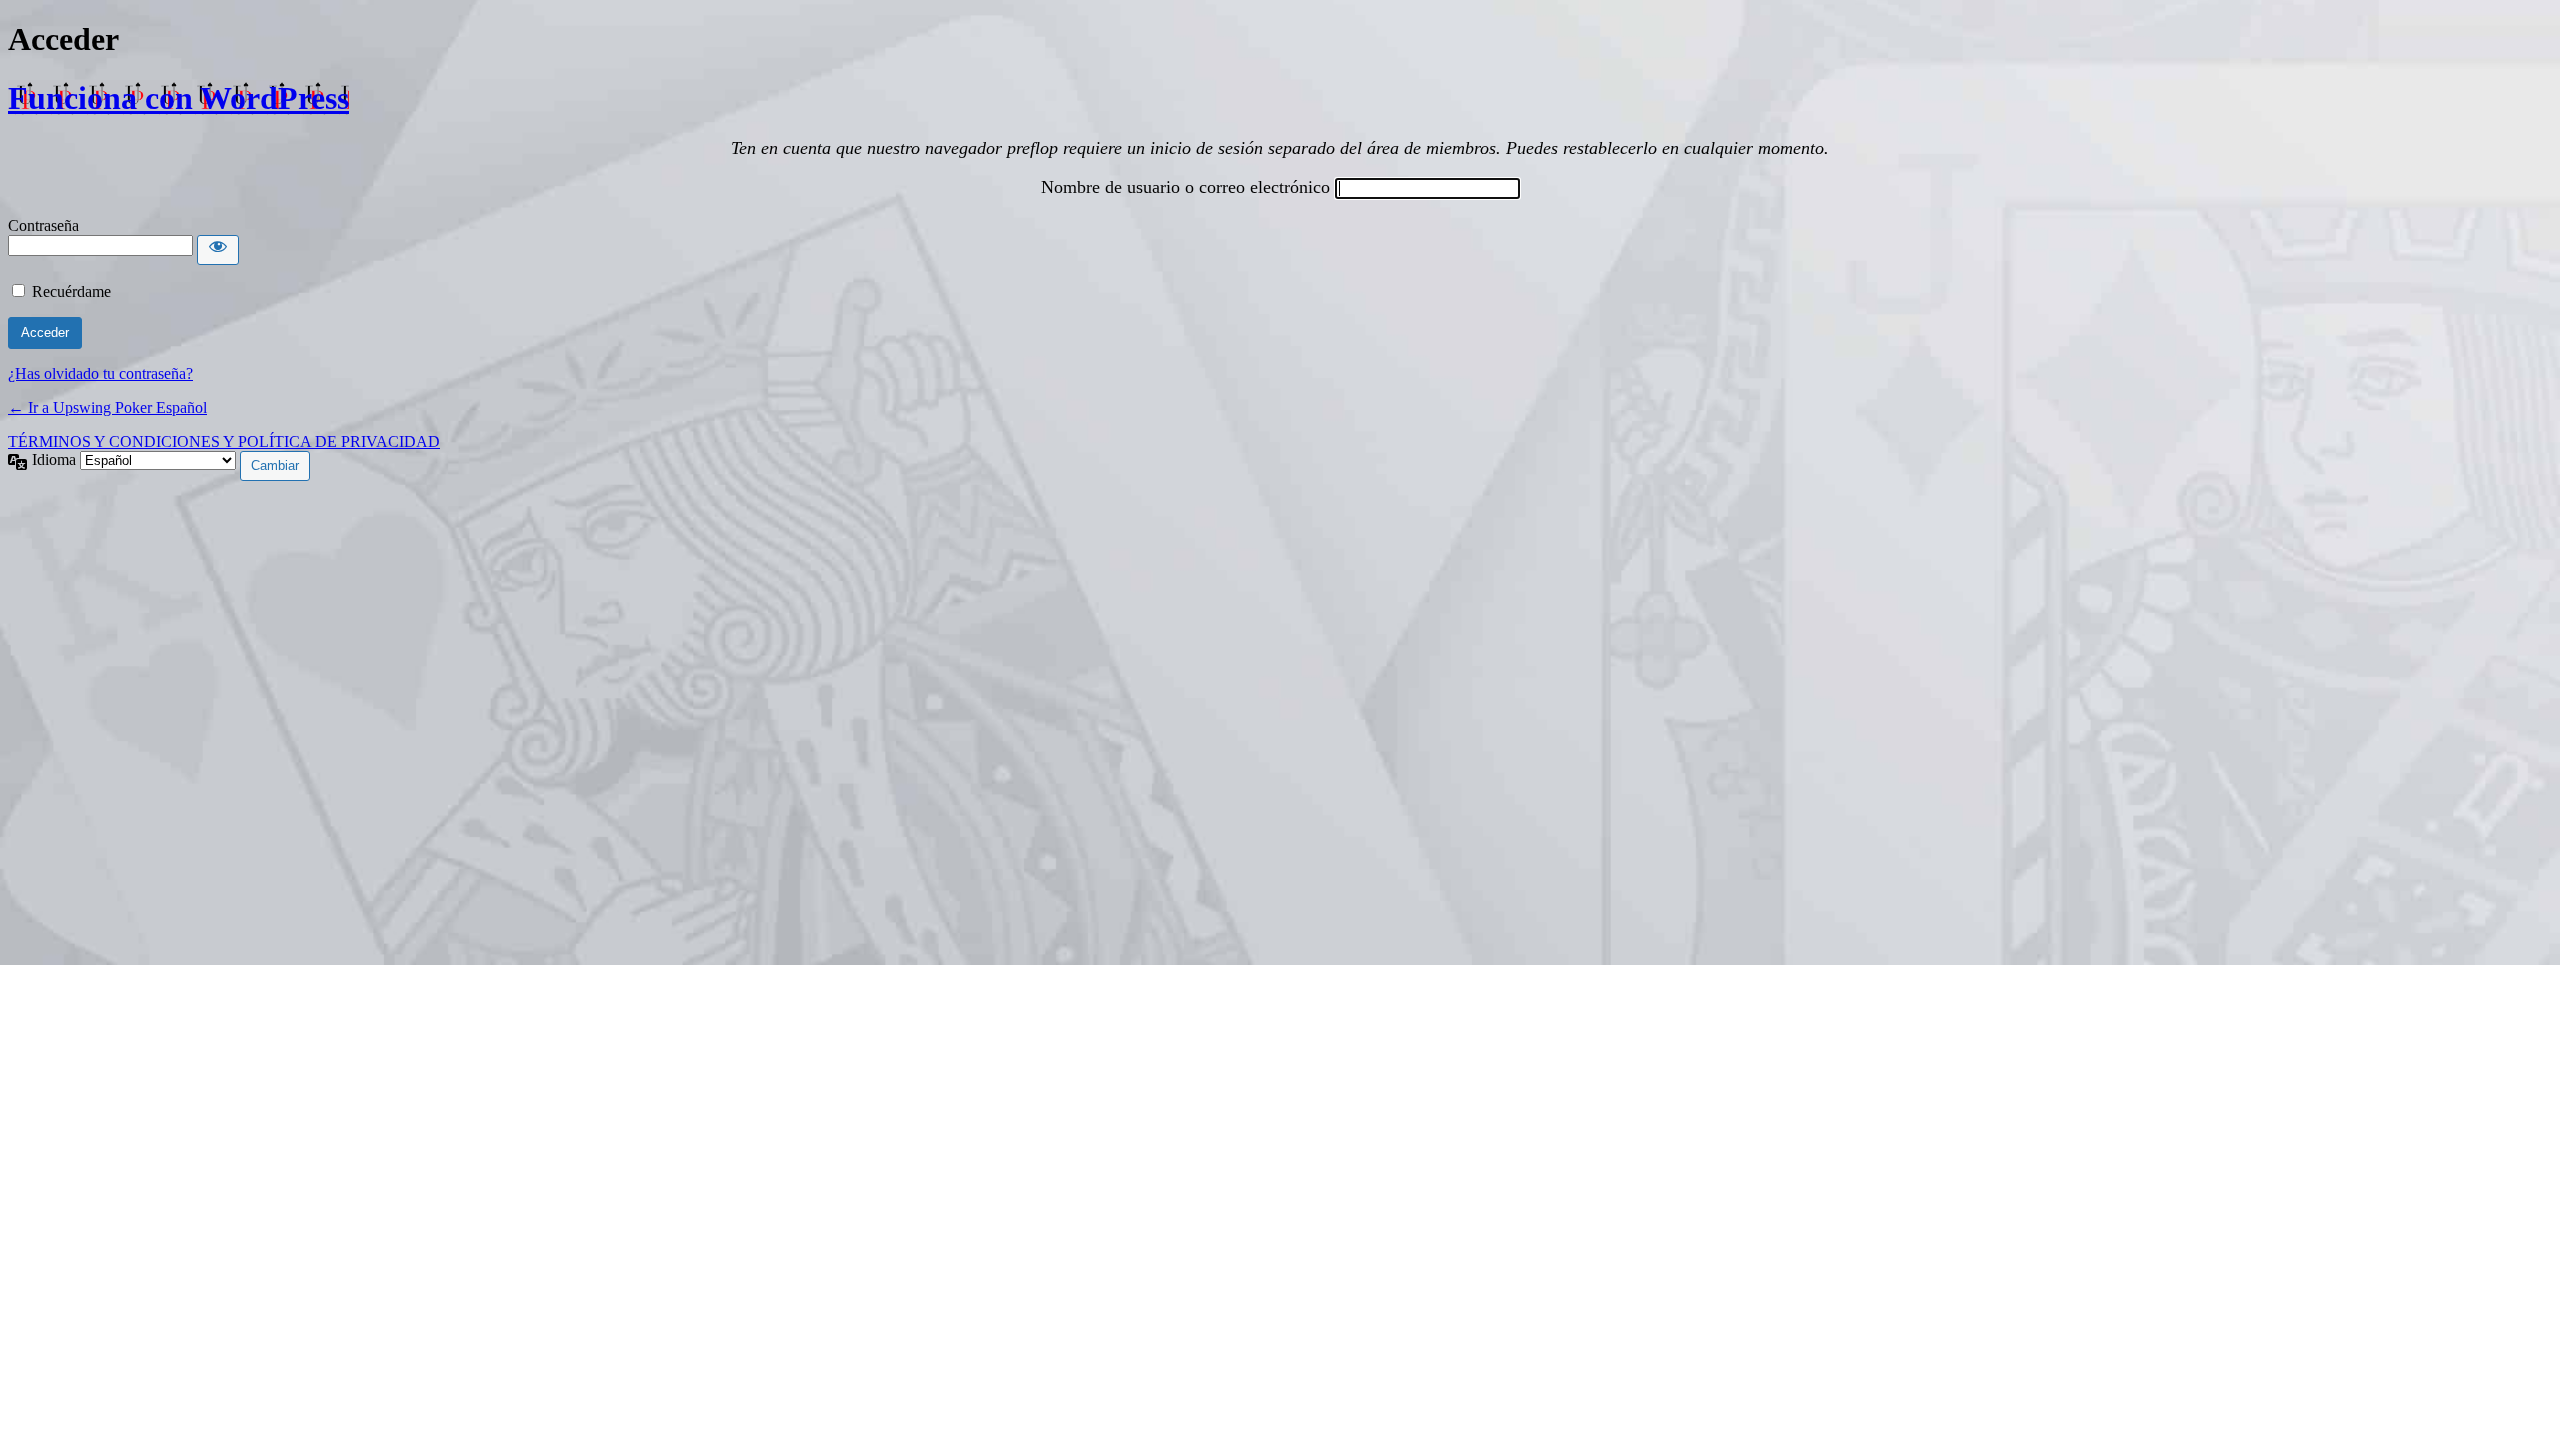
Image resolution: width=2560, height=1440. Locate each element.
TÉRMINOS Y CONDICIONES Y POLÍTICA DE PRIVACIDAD (224, 441)
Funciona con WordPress (178, 98)
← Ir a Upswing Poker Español (107, 407)
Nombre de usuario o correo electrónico (1185, 187)
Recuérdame (71, 291)
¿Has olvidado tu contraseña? (100, 373)
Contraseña (43, 225)
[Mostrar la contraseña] (218, 250)
